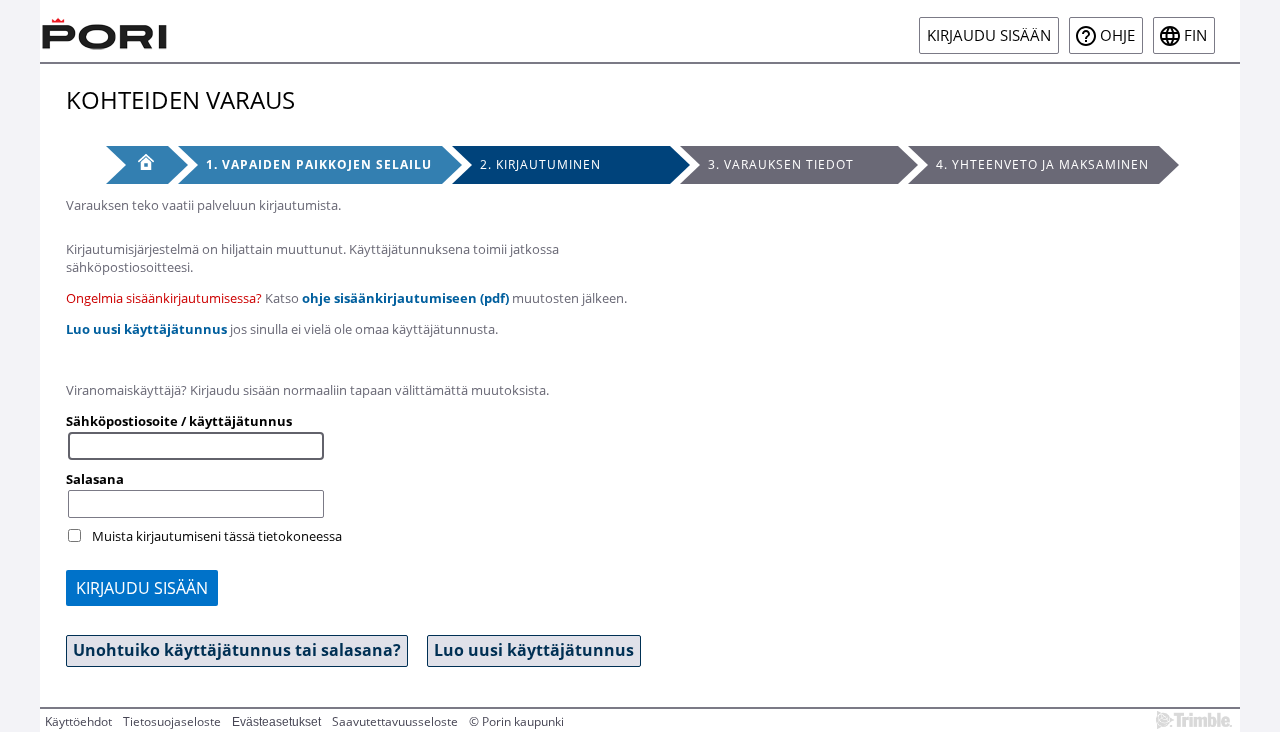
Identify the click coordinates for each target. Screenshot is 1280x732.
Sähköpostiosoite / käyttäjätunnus (179, 421)
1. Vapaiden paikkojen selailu (319, 164)
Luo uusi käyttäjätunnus (146, 329)
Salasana (95, 479)
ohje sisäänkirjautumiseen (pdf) (405, 298)
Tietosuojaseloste (172, 721)
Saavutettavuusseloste (395, 721)
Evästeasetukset (276, 722)
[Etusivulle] (105, 31)
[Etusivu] (137, 165)
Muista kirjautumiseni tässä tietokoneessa (217, 536)
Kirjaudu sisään (989, 35)
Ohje (1117, 35)
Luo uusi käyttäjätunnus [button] (534, 650)
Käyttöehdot (78, 721)
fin (1195, 35)
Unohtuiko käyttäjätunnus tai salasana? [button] (237, 650)
